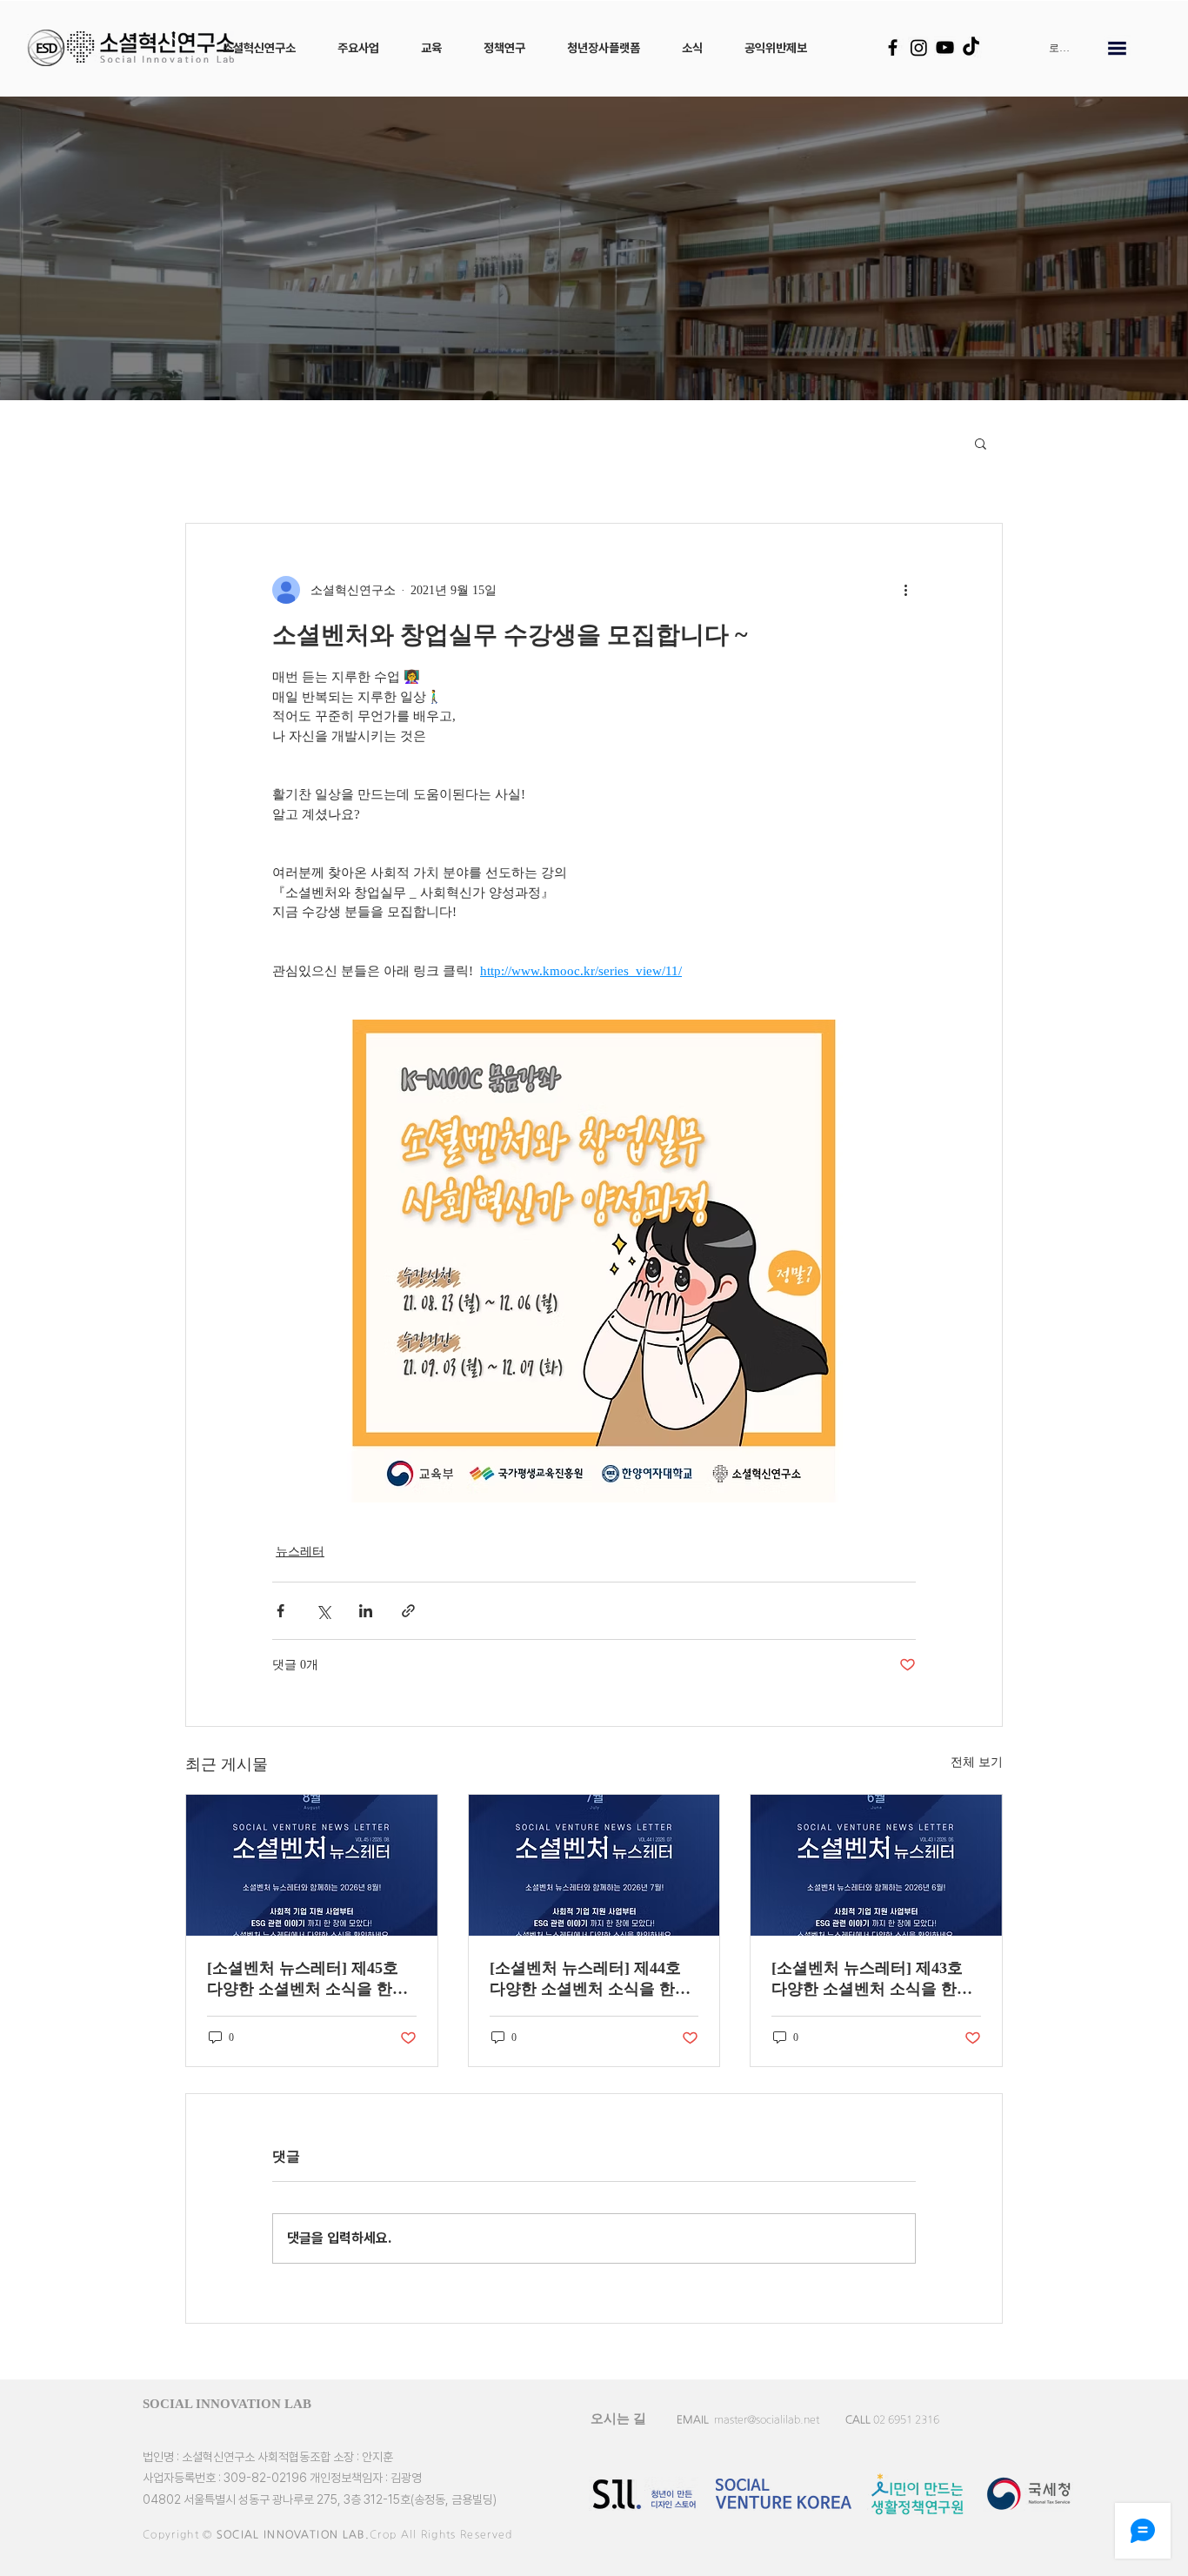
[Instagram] (919, 47)
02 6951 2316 (906, 2419)
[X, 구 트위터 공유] (323, 1611)
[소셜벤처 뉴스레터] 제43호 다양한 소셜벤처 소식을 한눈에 (872, 1979)
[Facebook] (893, 47)
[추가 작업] (905, 590)
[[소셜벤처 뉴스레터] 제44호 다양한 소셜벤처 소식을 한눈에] (594, 1865)
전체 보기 (977, 1762)
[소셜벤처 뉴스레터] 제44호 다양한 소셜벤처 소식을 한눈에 (590, 1979)
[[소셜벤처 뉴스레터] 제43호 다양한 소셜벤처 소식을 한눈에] (876, 1865)
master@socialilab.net (767, 2419)
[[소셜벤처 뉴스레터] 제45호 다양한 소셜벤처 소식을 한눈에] (312, 1865)
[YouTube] (945, 47)
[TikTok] (971, 47)
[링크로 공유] (408, 1611)
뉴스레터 (300, 1552)
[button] (259, 48)
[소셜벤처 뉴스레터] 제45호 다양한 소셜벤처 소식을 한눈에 (307, 1979)
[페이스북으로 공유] (280, 1611)
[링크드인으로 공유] (366, 1611)
